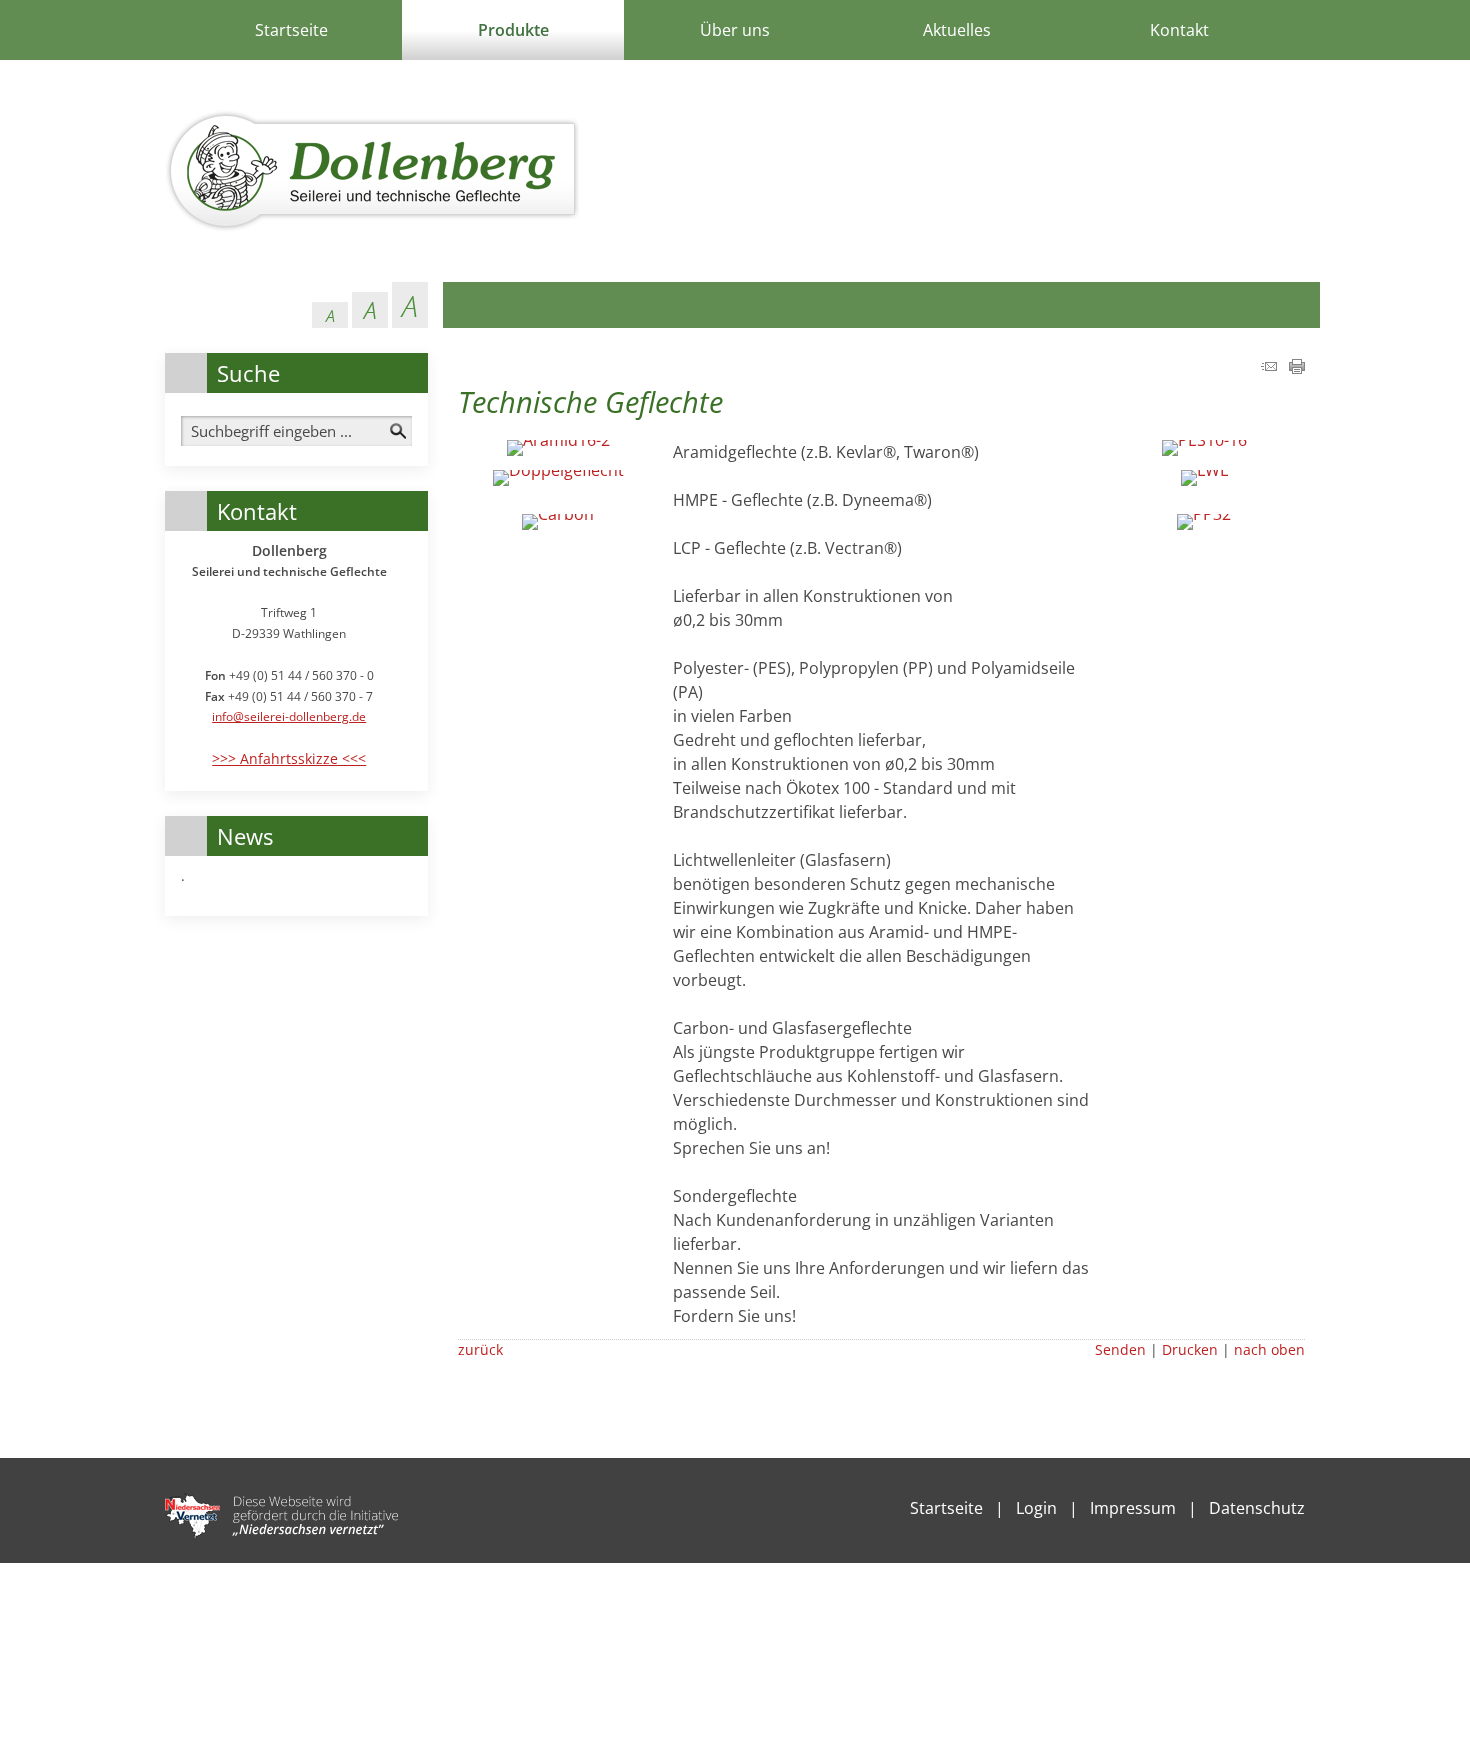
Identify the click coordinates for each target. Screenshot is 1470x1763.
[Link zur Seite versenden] (1269, 368)
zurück (480, 1349)
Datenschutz (1257, 1508)
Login (1036, 1508)
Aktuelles (957, 30)
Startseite (291, 30)
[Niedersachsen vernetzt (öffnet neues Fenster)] (281, 1532)
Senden (1120, 1349)
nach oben (1269, 1349)
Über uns (735, 30)
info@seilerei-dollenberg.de (289, 716)
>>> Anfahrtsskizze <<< (289, 758)
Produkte (513, 30)
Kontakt (1179, 30)
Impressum (1133, 1508)
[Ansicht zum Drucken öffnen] (1297, 368)
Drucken (1190, 1349)
